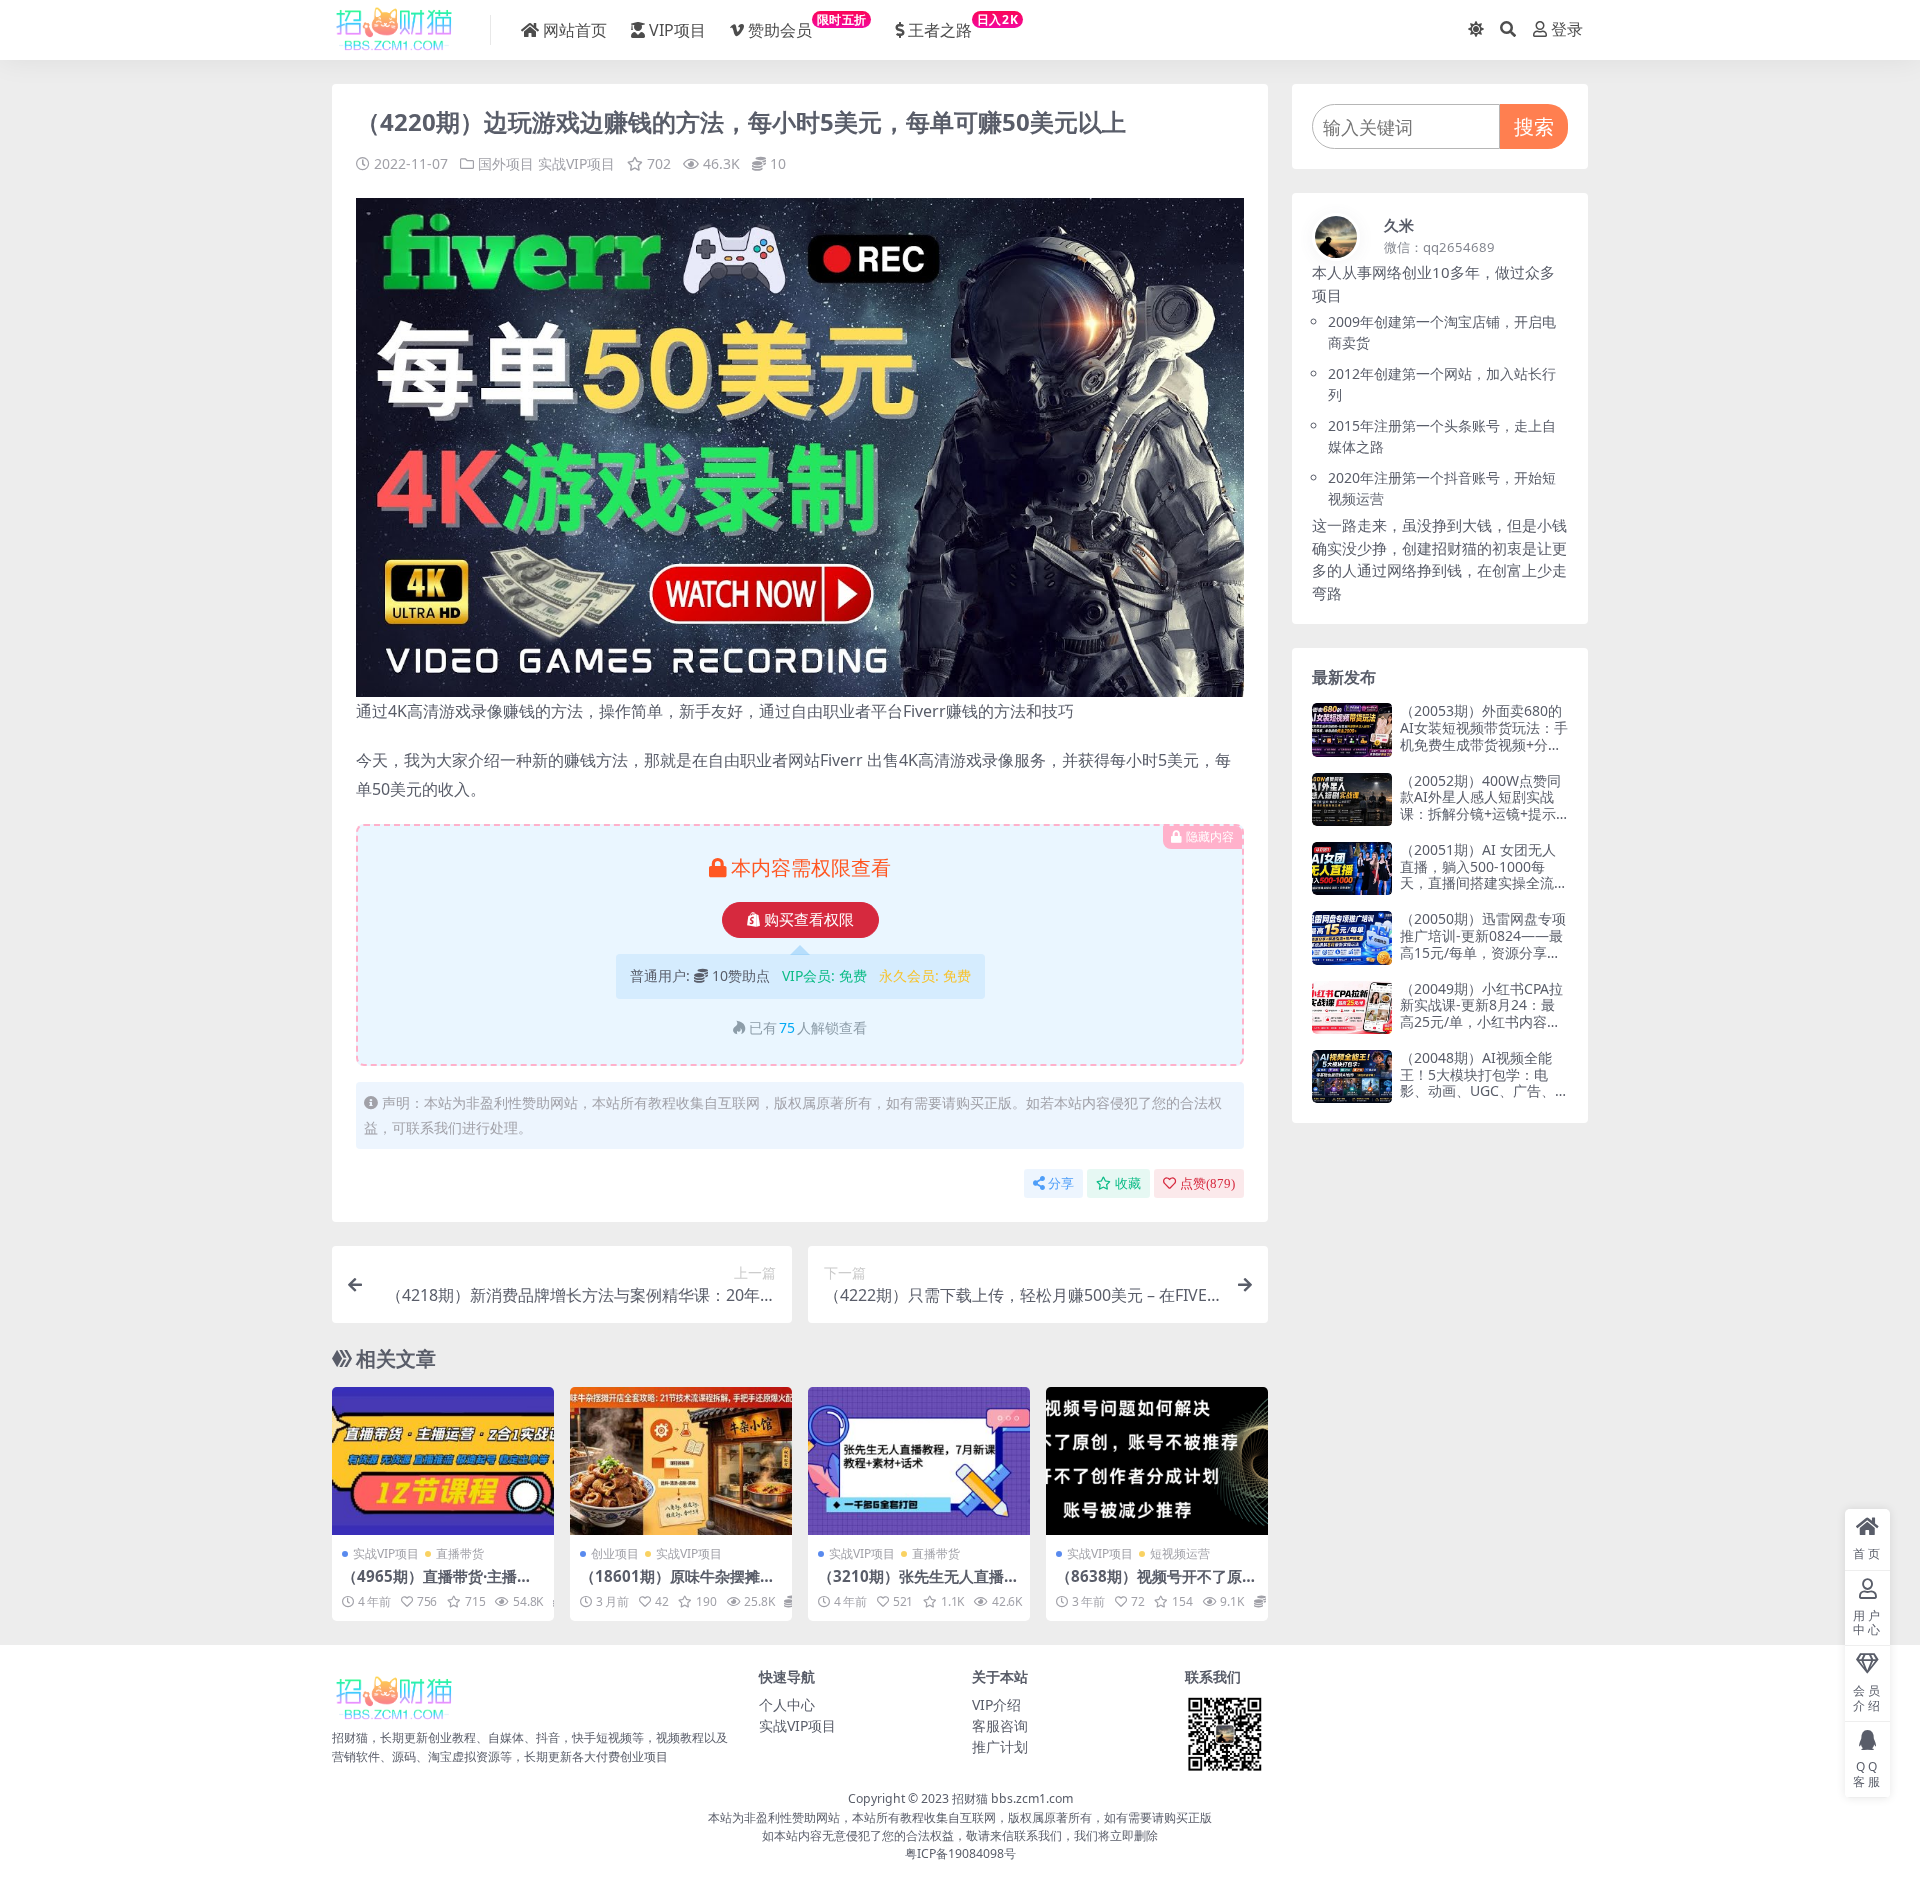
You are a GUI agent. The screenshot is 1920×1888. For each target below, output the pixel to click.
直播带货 (460, 1553)
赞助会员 (807, 26)
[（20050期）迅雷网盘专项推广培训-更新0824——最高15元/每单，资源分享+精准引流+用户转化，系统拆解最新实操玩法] (1352, 937)
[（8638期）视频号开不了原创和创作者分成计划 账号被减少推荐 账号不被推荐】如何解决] (1157, 1461)
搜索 (1534, 126)
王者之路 (963, 26)
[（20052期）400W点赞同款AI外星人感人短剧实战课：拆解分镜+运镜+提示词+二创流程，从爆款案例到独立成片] (1352, 799)
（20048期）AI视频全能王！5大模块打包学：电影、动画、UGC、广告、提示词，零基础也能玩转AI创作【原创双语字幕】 (1484, 1091)
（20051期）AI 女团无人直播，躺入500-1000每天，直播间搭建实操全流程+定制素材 (1484, 874)
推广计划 (1000, 1746)
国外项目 (506, 163)
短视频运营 (1180, 1553)
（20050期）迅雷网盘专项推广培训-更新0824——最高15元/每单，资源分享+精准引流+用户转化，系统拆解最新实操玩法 (1483, 952)
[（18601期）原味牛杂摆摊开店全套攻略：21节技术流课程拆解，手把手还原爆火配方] (681, 1461)
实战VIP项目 (576, 163)
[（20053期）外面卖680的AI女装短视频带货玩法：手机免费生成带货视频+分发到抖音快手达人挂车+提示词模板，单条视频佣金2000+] (1352, 729)
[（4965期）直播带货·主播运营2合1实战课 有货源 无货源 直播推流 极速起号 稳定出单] (443, 1461)
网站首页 (575, 30)
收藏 (1128, 1183)
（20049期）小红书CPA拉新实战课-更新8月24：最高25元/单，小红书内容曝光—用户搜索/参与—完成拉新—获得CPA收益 (1481, 1022)
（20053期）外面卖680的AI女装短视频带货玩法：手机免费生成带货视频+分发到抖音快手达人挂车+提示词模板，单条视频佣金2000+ (1484, 752)
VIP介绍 (996, 1704)
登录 (1567, 29)
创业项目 (615, 1553)
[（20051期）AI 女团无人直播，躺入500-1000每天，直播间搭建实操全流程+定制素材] (1352, 868)
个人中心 (787, 1704)
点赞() (1207, 1183)
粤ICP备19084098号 (960, 1853)
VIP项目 (677, 30)
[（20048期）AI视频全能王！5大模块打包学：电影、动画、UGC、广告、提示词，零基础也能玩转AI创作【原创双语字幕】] (1352, 1076)
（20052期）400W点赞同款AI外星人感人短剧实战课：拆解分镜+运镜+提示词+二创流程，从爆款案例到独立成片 (1481, 814)
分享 (1061, 1183)
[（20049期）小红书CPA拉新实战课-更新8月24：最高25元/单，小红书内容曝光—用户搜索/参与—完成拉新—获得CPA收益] (1352, 1007)
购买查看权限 (809, 920)
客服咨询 (1000, 1725)
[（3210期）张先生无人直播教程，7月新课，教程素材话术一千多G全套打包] (919, 1461)
